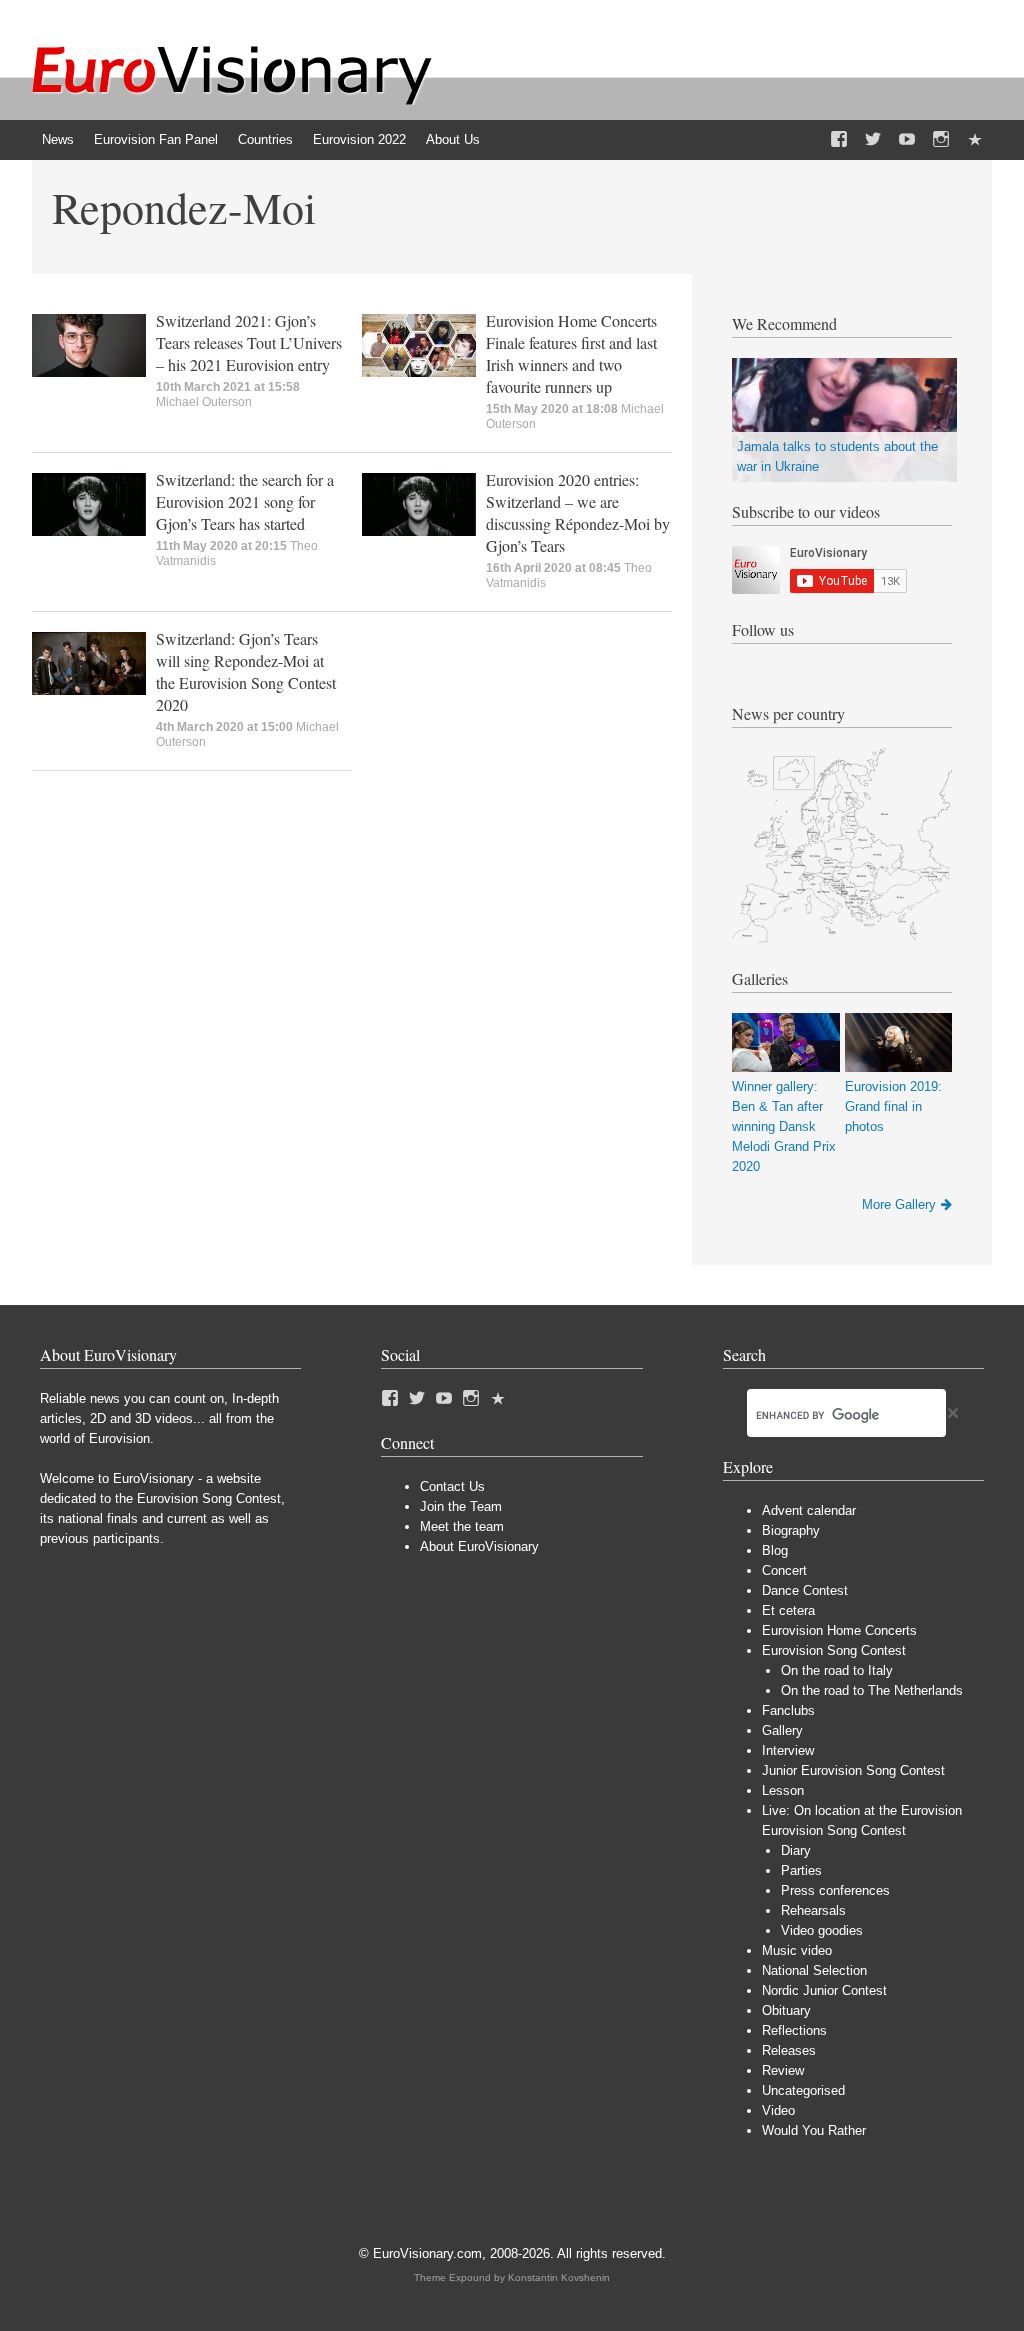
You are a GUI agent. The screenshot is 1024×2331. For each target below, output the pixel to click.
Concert (784, 1570)
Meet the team (462, 1526)
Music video (797, 1950)
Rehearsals (813, 1910)
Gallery (782, 1730)
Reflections (794, 2030)
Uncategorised (803, 2090)
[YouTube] (907, 140)
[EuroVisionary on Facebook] (839, 140)
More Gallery (899, 1204)
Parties (801, 1870)
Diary (796, 1850)
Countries (265, 139)
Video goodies (822, 1930)
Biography (791, 1530)
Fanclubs (788, 1710)
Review (783, 2070)
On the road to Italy (837, 1670)
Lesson (783, 1790)
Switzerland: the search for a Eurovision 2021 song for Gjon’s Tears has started (245, 501)
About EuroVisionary (479, 1546)
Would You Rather (814, 2130)
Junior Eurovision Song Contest (853, 1770)
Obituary (786, 2010)
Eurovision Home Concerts (839, 1630)
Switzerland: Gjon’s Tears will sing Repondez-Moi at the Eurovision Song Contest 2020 (246, 671)
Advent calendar (809, 1510)
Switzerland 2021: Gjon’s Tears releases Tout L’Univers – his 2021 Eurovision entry (249, 342)
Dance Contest (805, 1590)
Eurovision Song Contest (834, 1650)
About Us (453, 139)
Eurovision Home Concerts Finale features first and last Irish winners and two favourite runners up (571, 353)
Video (778, 2110)
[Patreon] (975, 140)
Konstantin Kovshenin (559, 2277)
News (58, 139)
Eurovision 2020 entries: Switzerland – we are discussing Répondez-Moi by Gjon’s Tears (578, 512)
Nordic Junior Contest (824, 1990)
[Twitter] (873, 140)
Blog (775, 1550)
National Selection (814, 1970)
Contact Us (452, 1486)
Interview (788, 1750)
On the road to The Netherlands (872, 1690)
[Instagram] (941, 140)
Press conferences (835, 1890)
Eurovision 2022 (359, 139)
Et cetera (788, 1610)
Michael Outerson (204, 402)
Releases (789, 2050)
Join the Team (461, 1506)
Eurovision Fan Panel (156, 139)
